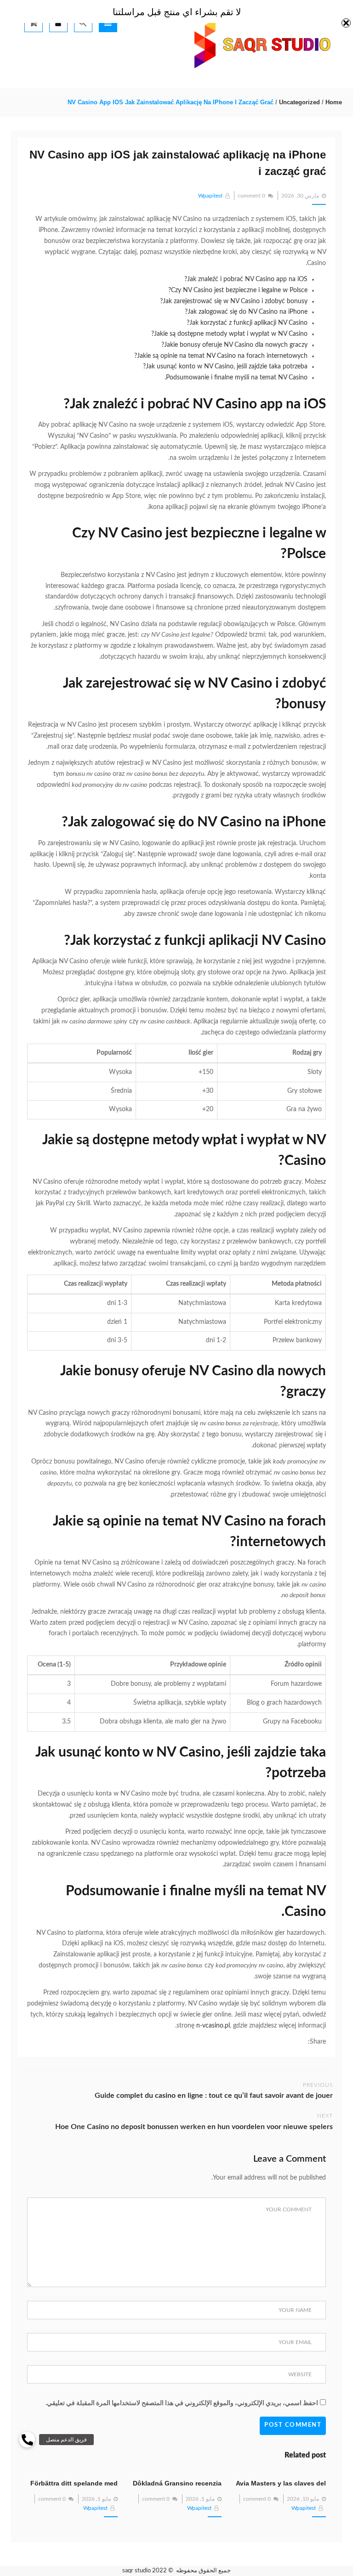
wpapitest (210, 196)
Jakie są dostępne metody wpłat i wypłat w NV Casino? (229, 334)
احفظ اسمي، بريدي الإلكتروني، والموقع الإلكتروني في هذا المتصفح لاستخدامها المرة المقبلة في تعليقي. (182, 2403)
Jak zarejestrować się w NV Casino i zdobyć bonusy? (234, 301)
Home (334, 102)
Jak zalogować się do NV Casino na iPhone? (246, 312)
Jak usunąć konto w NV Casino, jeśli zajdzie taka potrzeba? (225, 367)
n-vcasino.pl (213, 2026)
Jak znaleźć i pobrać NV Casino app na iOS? (246, 279)
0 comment (251, 196)
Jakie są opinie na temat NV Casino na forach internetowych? (221, 356)
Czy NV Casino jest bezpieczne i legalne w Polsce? (238, 290)
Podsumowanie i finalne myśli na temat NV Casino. (236, 378)
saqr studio (137, 2571)
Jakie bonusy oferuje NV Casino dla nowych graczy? (234, 345)
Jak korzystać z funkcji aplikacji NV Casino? (247, 323)
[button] (27, 2440)
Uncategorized (299, 102)
